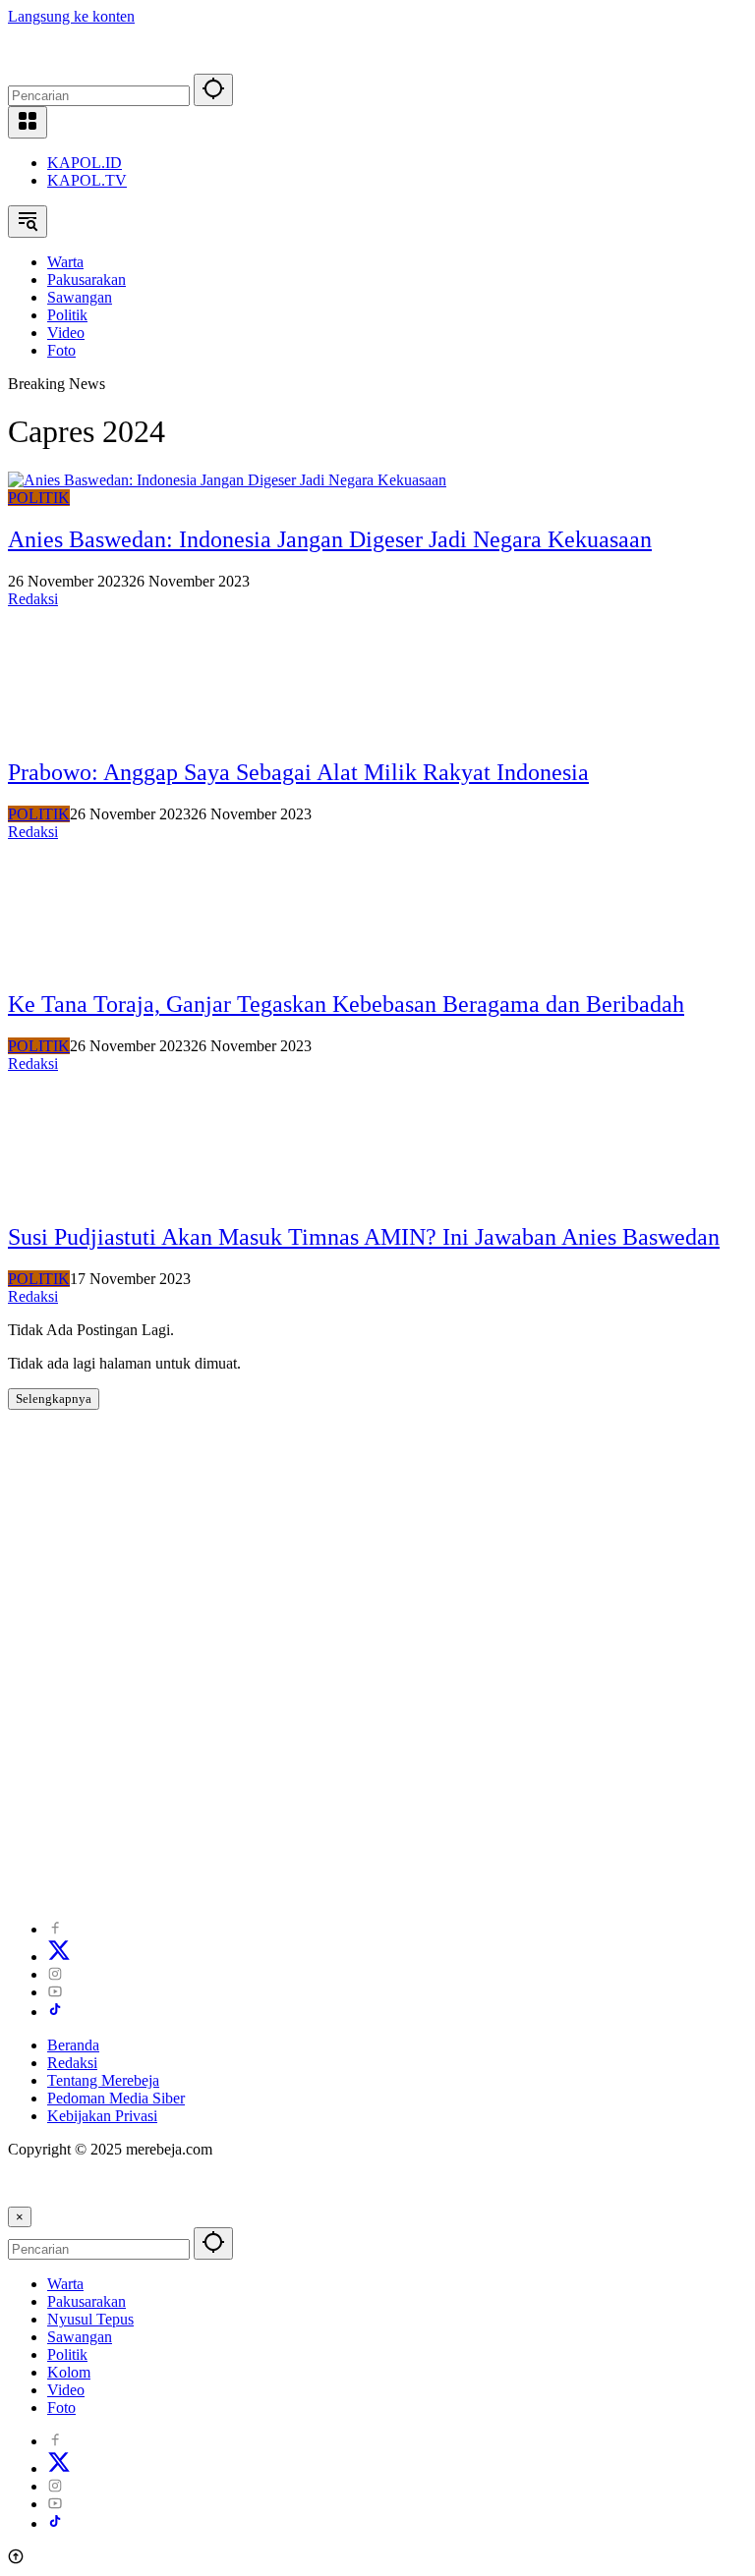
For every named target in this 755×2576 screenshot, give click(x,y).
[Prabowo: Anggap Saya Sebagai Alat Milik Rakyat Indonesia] (96, 730)
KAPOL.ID (85, 163)
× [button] (20, 2217)
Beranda (73, 2045)
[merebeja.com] (95, 64)
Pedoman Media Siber (116, 2098)
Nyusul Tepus (90, 2319)
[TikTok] (55, 2012)
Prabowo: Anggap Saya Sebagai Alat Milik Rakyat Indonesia (298, 772)
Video (66, 2390)
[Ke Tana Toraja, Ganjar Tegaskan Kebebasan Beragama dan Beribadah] (96, 963)
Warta (65, 2284)
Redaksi (33, 599)
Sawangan (80, 2337)
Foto (61, 2408)
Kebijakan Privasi (102, 2116)
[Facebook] (55, 1929)
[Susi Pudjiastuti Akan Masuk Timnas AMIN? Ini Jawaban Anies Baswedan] (96, 1195)
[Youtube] (55, 1992)
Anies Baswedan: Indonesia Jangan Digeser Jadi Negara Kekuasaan (330, 539)
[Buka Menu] (28, 122)
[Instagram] (55, 1974)
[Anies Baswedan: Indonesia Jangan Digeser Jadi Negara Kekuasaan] (227, 480)
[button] (213, 90)
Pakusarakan (87, 2301)
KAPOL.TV (87, 180)
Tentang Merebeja (103, 2080)
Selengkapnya (54, 1399)
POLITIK (39, 498)
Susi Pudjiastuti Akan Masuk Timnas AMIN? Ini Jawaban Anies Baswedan (364, 1237)
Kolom (69, 2372)
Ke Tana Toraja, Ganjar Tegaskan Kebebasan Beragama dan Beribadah (346, 1004)
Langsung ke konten (71, 16)
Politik (67, 2354)
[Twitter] (59, 1957)
